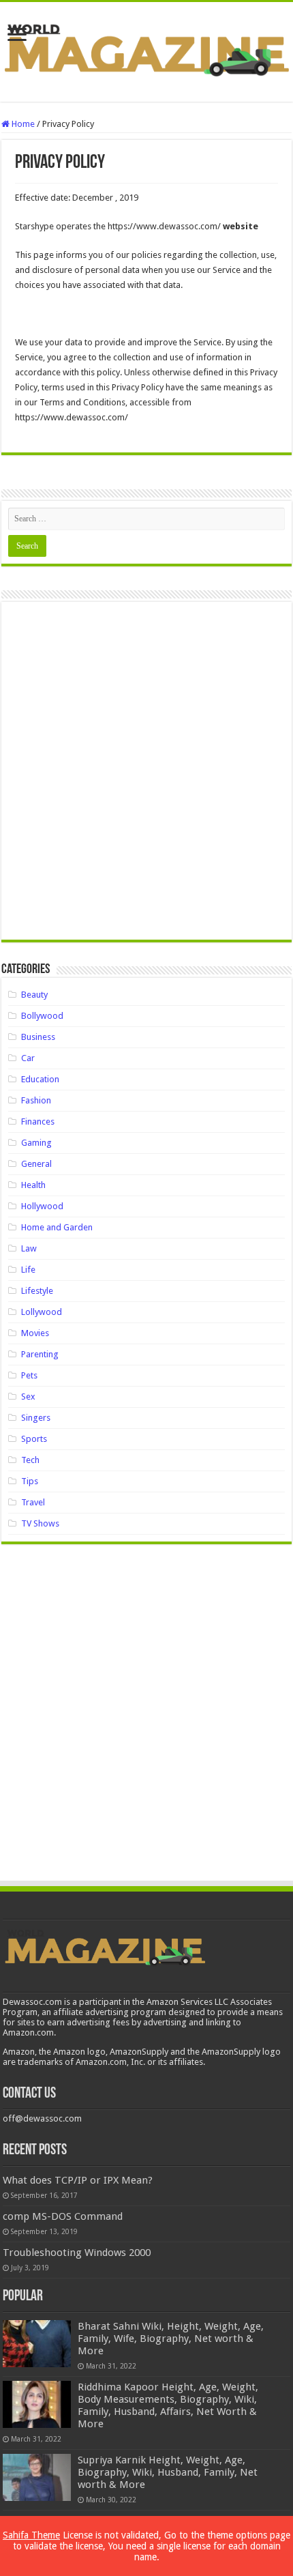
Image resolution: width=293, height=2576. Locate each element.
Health (33, 1185)
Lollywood (42, 1312)
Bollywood (42, 1016)
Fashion (36, 1100)
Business (38, 1037)
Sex (28, 1396)
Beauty (34, 995)
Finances (38, 1121)
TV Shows (40, 1523)
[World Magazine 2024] (146, 49)
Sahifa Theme (31, 2535)
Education (40, 1079)
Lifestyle (37, 1291)
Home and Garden (57, 1227)
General (36, 1164)
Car (28, 1058)
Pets (29, 1375)
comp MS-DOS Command (63, 2216)
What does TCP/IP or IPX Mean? (78, 2180)
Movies (35, 1333)
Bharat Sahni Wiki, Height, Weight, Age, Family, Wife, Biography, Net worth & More (171, 2339)
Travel (33, 1502)
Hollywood (42, 1206)
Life (28, 1270)
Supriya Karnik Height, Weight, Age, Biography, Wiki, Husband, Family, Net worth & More (168, 2472)
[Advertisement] (146, 776)
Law (29, 1248)
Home (22, 124)
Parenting (40, 1354)
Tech (30, 1460)
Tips (30, 1481)
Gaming (36, 1143)
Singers (36, 1418)
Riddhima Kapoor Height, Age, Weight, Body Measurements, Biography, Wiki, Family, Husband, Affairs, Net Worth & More (168, 2405)
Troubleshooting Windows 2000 (77, 2253)
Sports (34, 1439)
